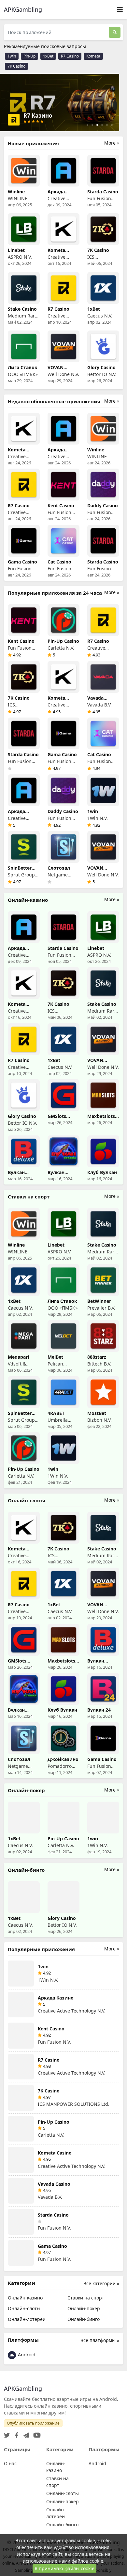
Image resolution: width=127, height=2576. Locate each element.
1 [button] (87, 125)
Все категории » (101, 2283)
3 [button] (97, 125)
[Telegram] (25, 2433)
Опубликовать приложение (33, 2423)
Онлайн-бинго (84, 2319)
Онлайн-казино (25, 2298)
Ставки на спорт (86, 2298)
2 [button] (92, 125)
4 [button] (102, 125)
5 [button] (107, 125)
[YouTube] (36, 2433)
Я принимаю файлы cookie (64, 2568)
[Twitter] (7, 2433)
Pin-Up (29, 56)
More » (112, 143)
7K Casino (16, 66)
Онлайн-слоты (24, 2308)
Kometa (93, 56)
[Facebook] (15, 2433)
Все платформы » (100, 2340)
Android (26, 2355)
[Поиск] (115, 32)
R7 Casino (70, 56)
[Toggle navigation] (120, 10)
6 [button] (112, 125)
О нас (10, 2463)
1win (12, 56)
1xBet (48, 56)
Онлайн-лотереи (27, 2319)
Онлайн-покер (84, 2308)
